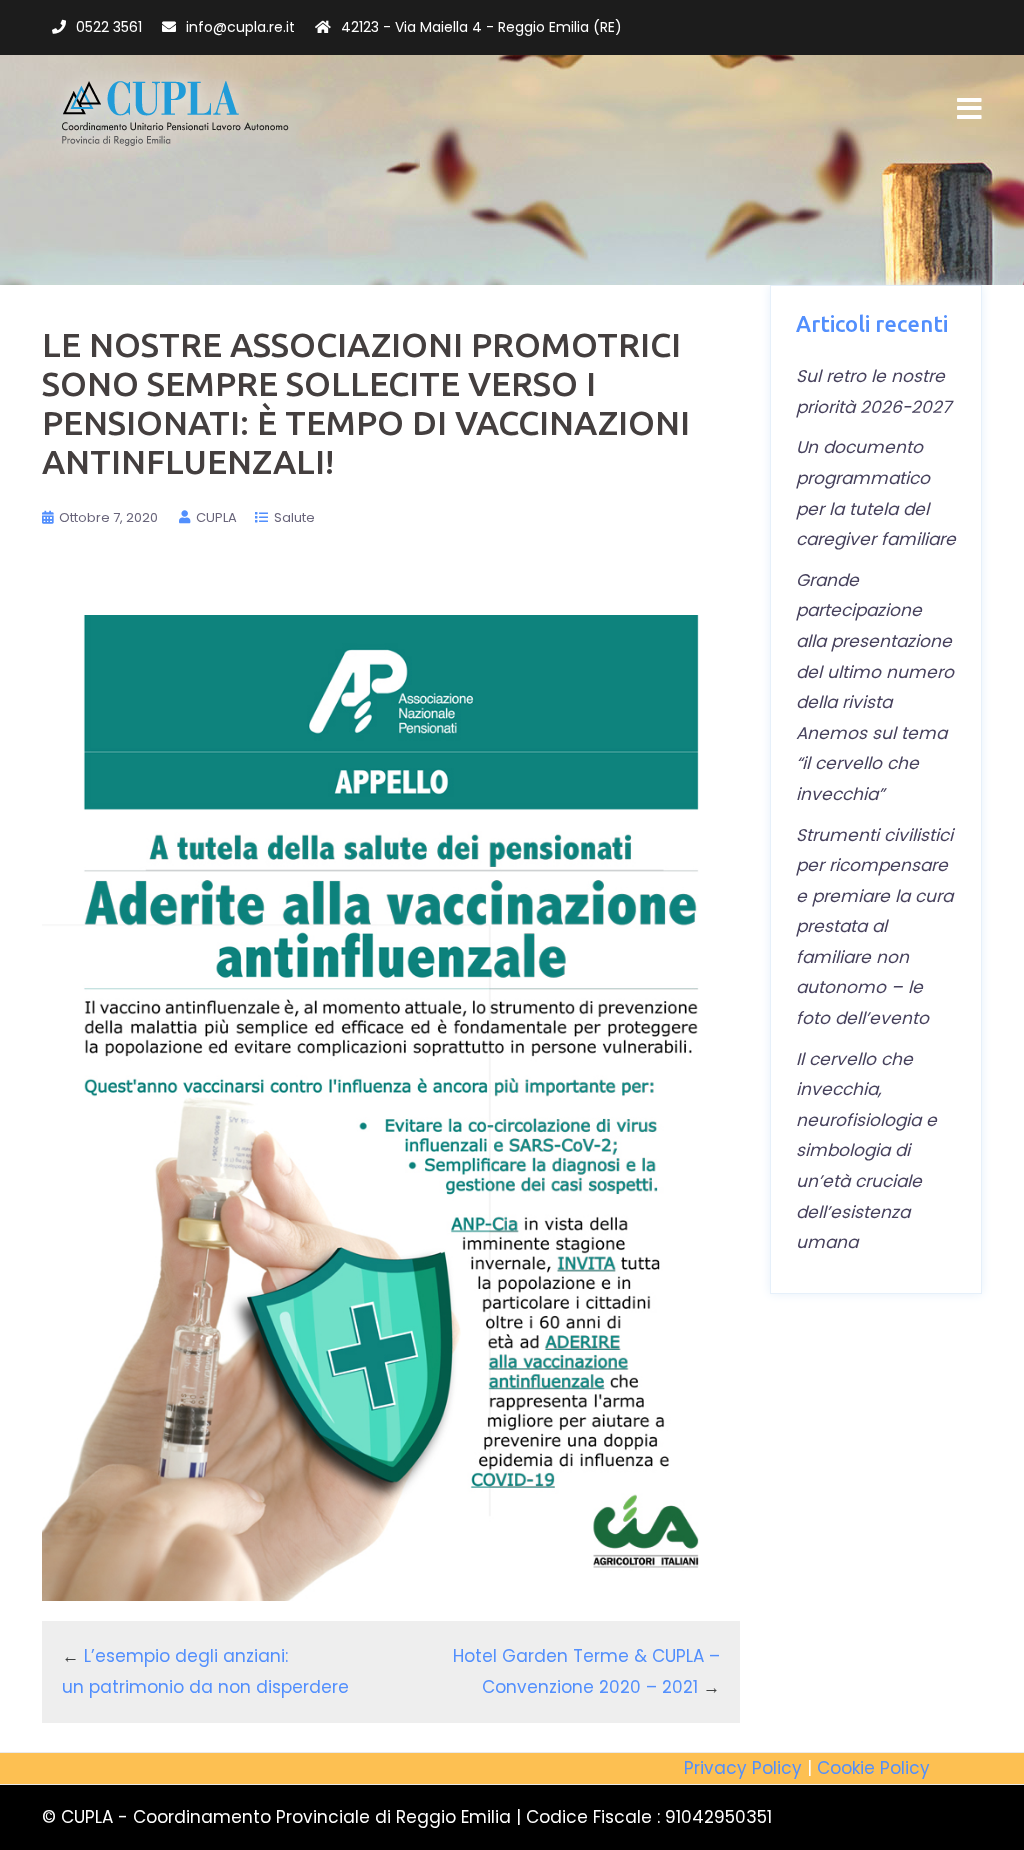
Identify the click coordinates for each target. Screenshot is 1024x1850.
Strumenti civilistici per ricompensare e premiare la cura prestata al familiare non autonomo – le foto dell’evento (874, 927)
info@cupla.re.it (240, 27)
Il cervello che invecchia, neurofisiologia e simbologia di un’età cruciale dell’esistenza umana (866, 1151)
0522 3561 (109, 27)
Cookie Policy (873, 1768)
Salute (294, 517)
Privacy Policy (743, 1768)
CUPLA (216, 517)
